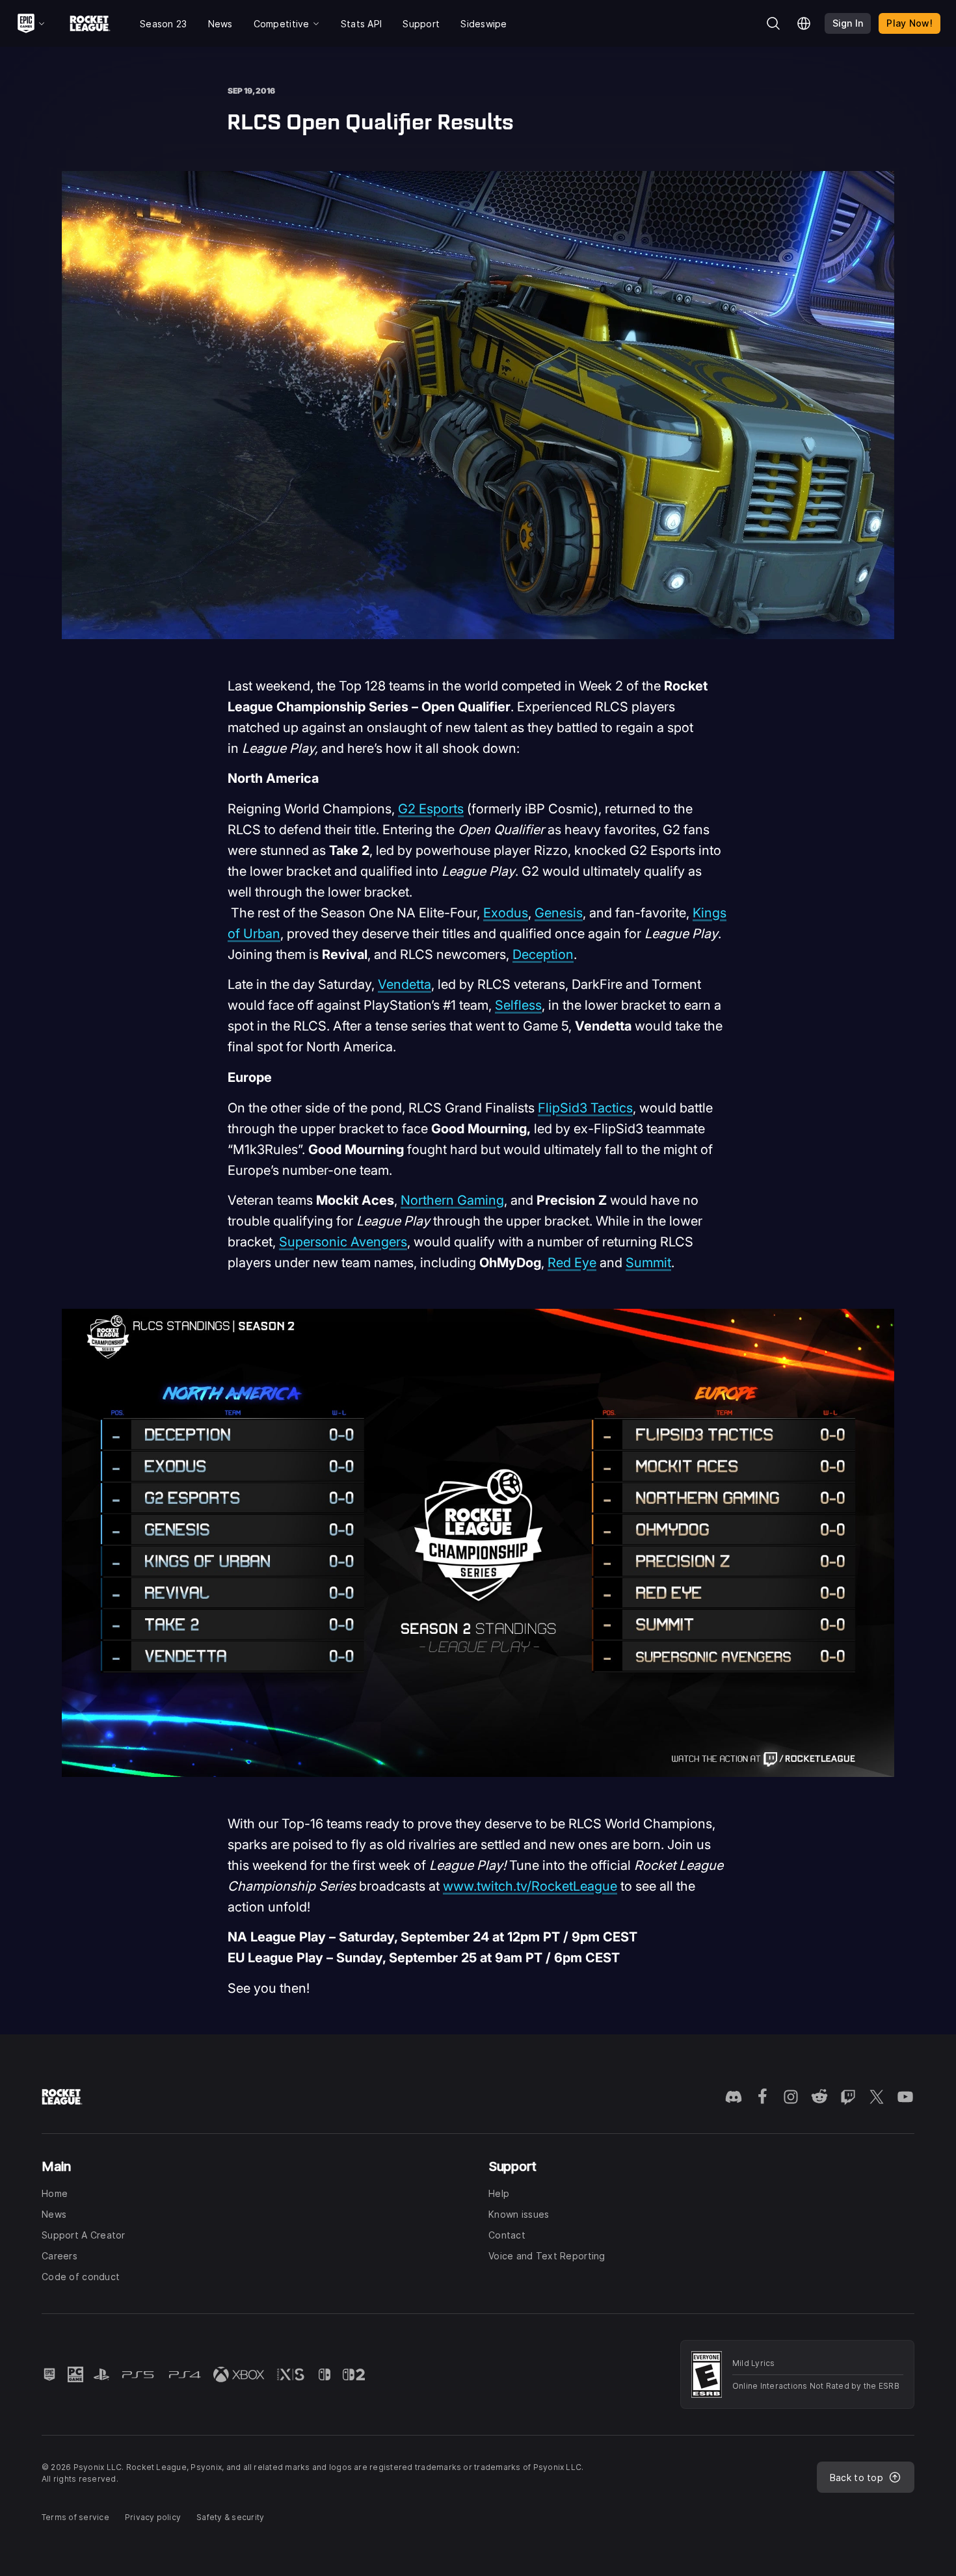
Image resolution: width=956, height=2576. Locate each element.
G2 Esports (431, 809)
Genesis (559, 913)
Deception (543, 954)
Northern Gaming (452, 1200)
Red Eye (572, 1263)
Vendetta (405, 984)
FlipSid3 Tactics (585, 1108)
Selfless (518, 1005)
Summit (648, 1263)
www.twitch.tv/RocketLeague (530, 1886)
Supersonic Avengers (343, 1242)
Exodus (506, 913)
